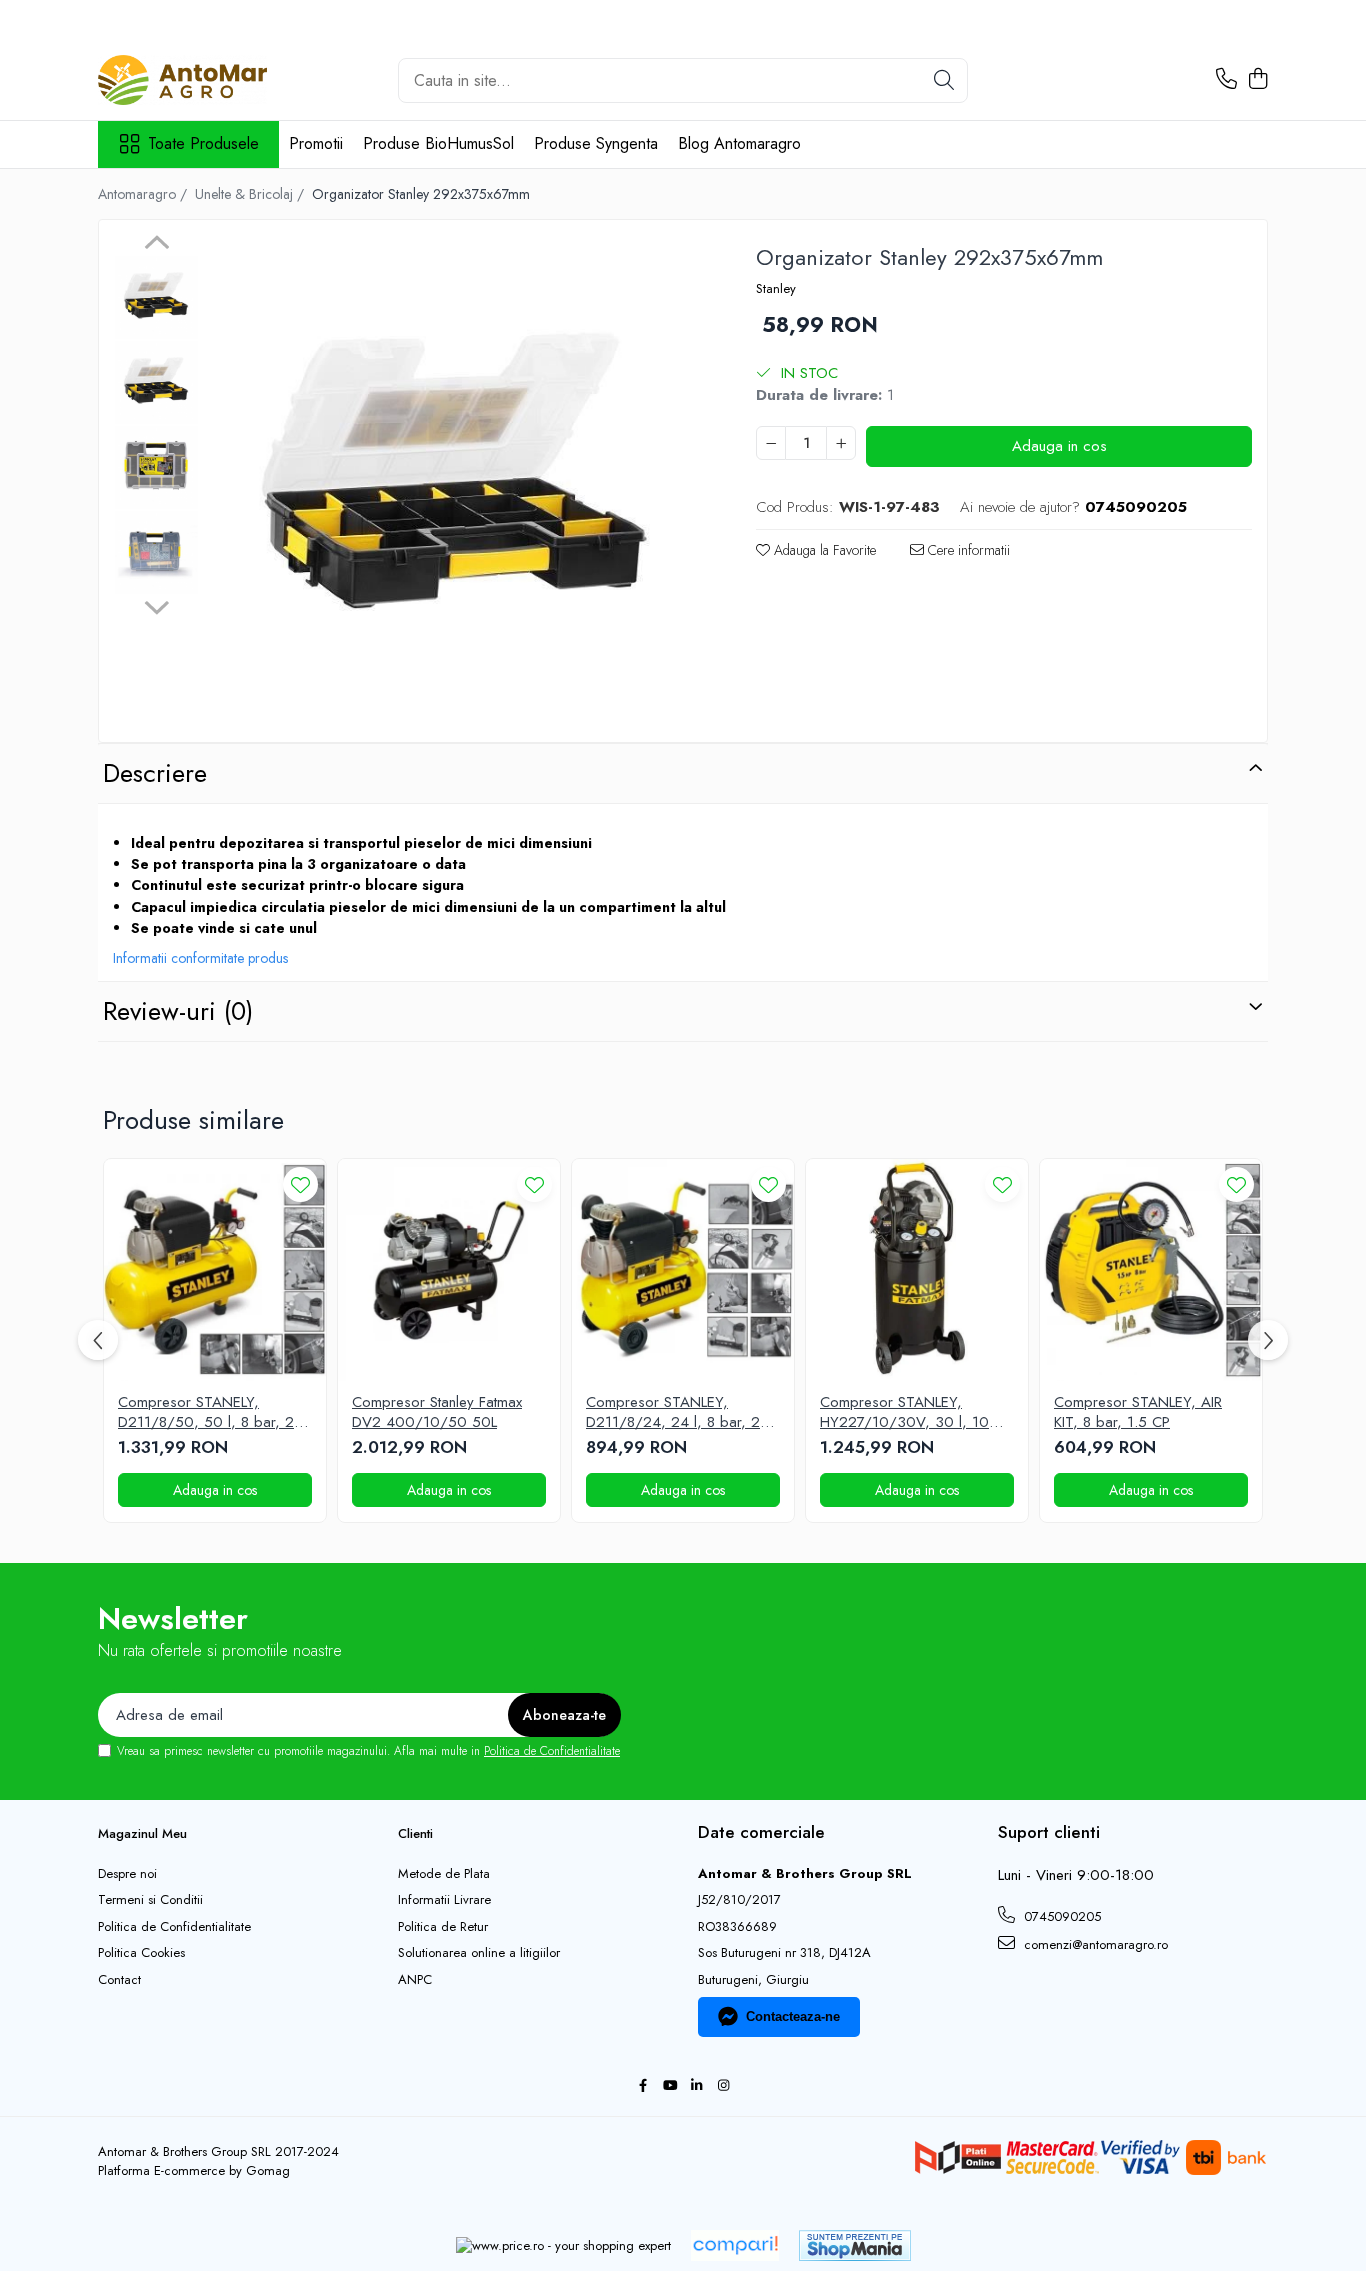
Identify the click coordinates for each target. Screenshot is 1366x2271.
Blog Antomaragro (739, 143)
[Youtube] (669, 2086)
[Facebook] (642, 2086)
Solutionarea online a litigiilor (479, 1953)
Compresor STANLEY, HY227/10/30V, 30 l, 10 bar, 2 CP (904, 1412)
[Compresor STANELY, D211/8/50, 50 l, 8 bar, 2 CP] (215, 1270)
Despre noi (127, 1874)
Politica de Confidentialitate (552, 1751)
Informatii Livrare (444, 1900)
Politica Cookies (141, 1953)
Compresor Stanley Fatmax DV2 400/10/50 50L (437, 1412)
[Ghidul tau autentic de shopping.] (735, 2245)
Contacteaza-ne (793, 2016)
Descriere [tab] (155, 773)
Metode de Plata (444, 1874)
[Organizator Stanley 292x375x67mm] (457, 483)
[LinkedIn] (696, 2086)
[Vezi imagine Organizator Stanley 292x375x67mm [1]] (156, 382)
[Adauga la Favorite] (300, 1184)
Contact (119, 1980)
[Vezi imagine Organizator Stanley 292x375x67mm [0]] (156, 297)
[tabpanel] (457, 483)
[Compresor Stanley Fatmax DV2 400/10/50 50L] (449, 1270)
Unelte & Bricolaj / (251, 194)
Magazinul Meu (142, 1833)
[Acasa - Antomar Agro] (198, 80)
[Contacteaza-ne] (1226, 80)
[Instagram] (723, 2086)
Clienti (415, 1833)
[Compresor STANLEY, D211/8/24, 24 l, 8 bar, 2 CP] (683, 1270)
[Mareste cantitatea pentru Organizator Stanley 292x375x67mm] (841, 443)
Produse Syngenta (596, 143)
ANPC (415, 1980)
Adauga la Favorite (823, 550)
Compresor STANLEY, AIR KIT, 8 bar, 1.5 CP (1138, 1412)
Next (156, 605)
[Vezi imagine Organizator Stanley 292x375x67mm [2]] (156, 467)
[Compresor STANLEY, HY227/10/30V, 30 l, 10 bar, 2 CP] (917, 1270)
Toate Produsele (203, 144)
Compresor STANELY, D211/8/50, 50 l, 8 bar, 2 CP (206, 1412)
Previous (156, 245)
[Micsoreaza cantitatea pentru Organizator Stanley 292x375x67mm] (771, 443)
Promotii (316, 143)
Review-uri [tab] (178, 1011)
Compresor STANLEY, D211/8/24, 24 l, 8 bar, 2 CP (673, 1412)
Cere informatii (967, 550)
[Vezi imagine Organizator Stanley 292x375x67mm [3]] (156, 552)
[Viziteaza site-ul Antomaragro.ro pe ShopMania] (855, 2245)
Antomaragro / (144, 194)
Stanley (776, 289)
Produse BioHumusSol (438, 143)
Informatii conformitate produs (200, 958)
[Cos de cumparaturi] (1257, 80)
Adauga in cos (1059, 446)
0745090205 (1060, 1916)
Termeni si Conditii (150, 1900)
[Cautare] (944, 80)
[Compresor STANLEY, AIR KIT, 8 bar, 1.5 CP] (1151, 1270)
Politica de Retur (443, 1927)
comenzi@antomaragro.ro (1094, 1944)
